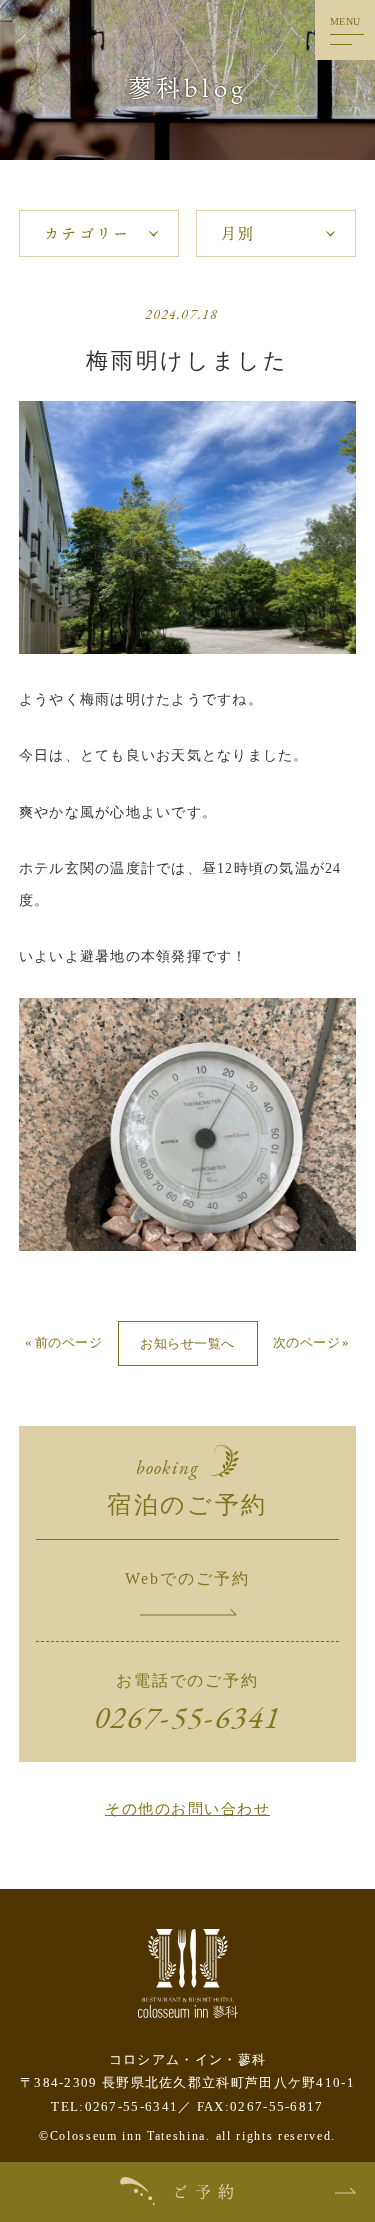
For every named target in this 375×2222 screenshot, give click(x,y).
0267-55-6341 (187, 1717)
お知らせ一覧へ (187, 1343)
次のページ (307, 1342)
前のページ (68, 1342)
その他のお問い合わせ (187, 1809)
